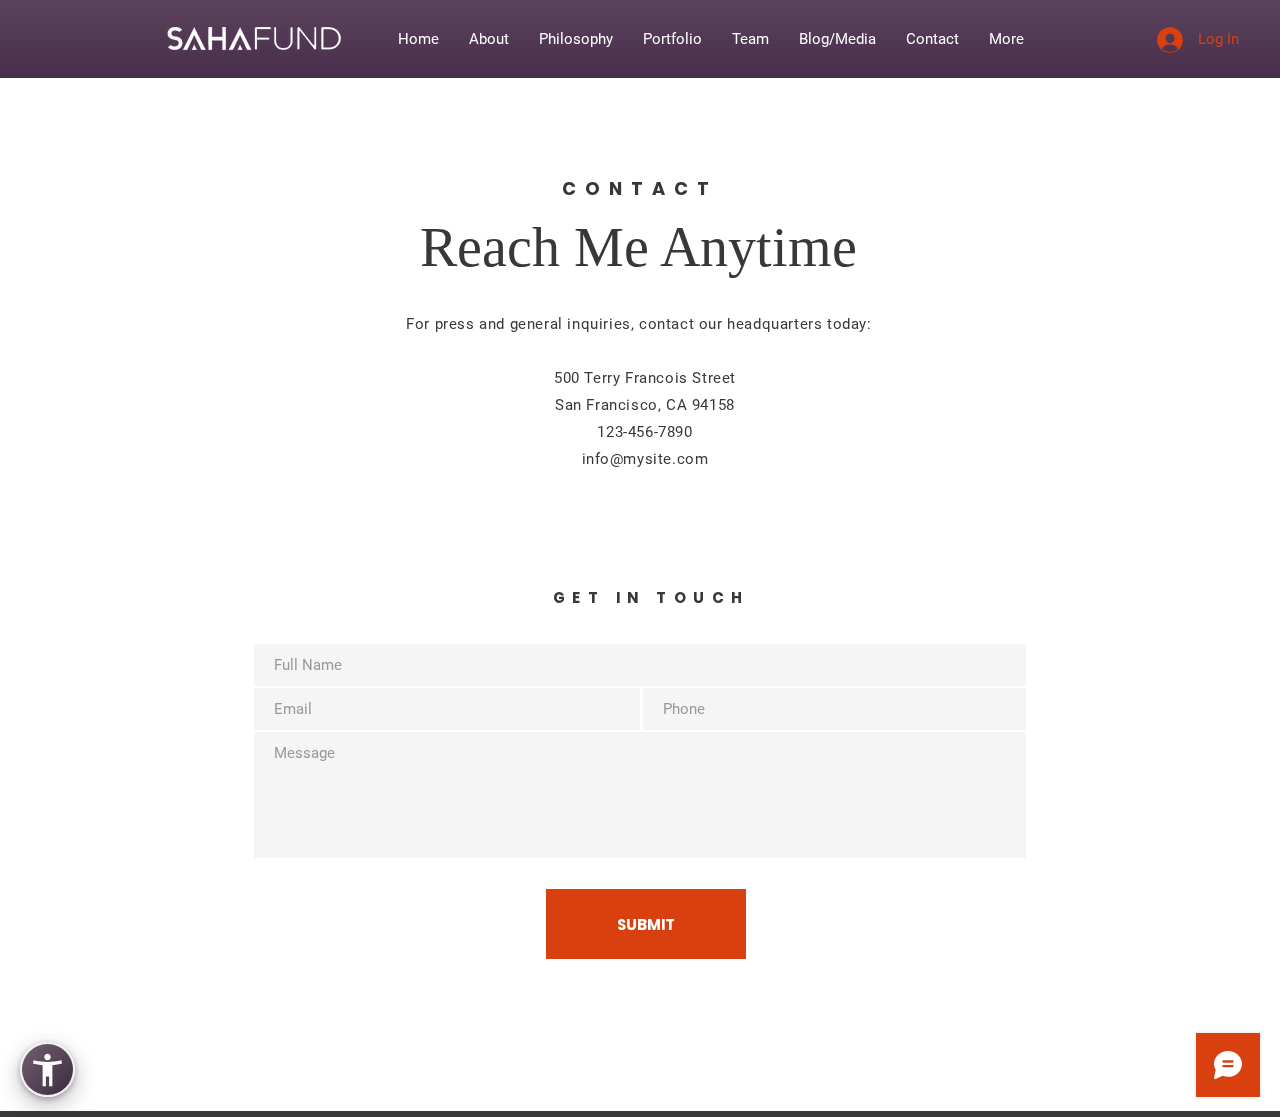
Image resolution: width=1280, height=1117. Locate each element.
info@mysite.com (645, 459)
